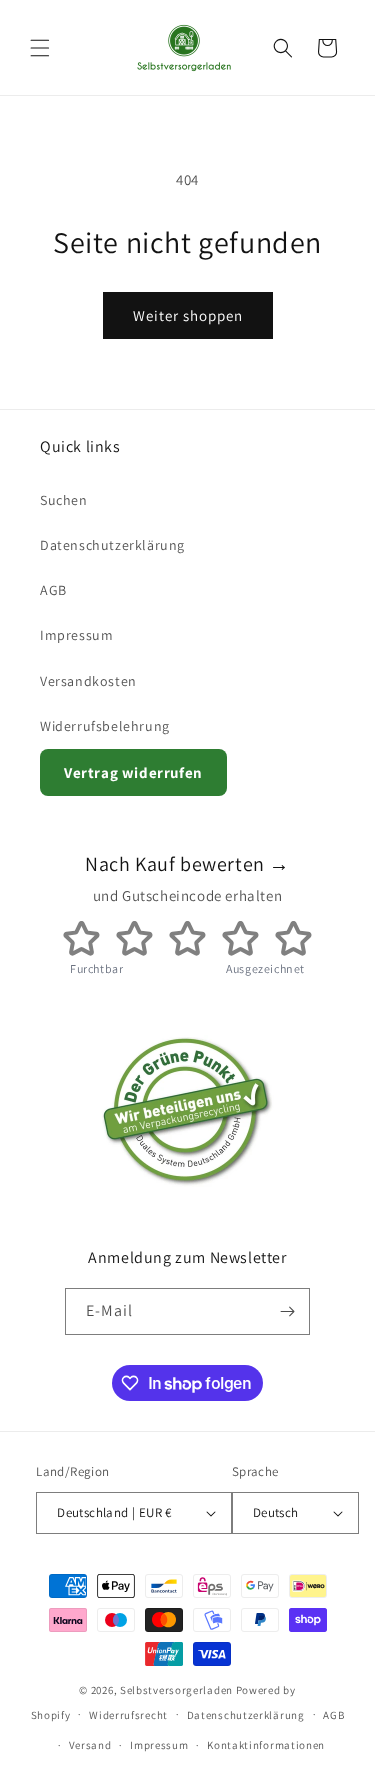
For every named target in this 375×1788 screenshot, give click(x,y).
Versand (90, 1745)
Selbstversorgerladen (176, 1690)
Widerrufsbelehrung (105, 726)
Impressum (76, 635)
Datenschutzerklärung (112, 545)
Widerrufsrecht (128, 1715)
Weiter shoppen (188, 315)
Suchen (64, 500)
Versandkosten (88, 681)
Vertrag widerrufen (133, 772)
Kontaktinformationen (266, 1745)
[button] (40, 48)
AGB (53, 590)
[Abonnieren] (287, 1311)
